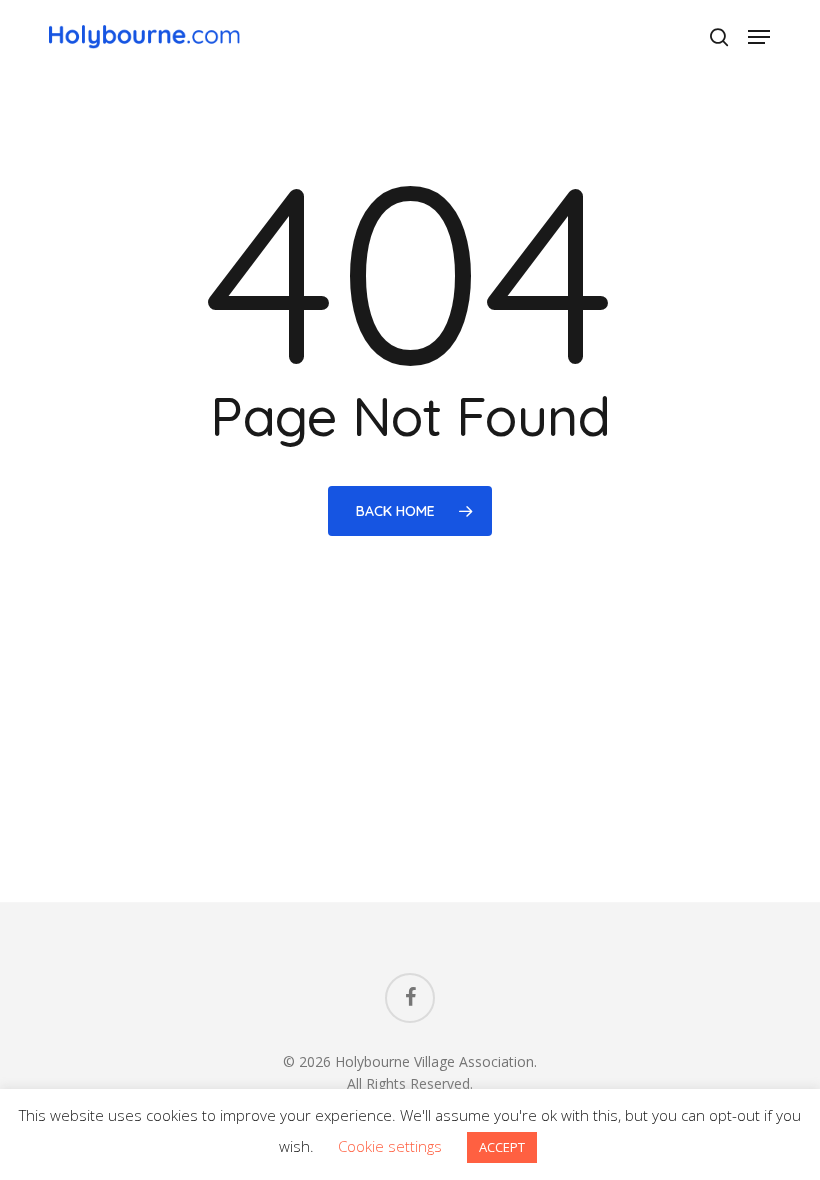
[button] (759, 37)
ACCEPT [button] (502, 1147)
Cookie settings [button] (390, 1146)
